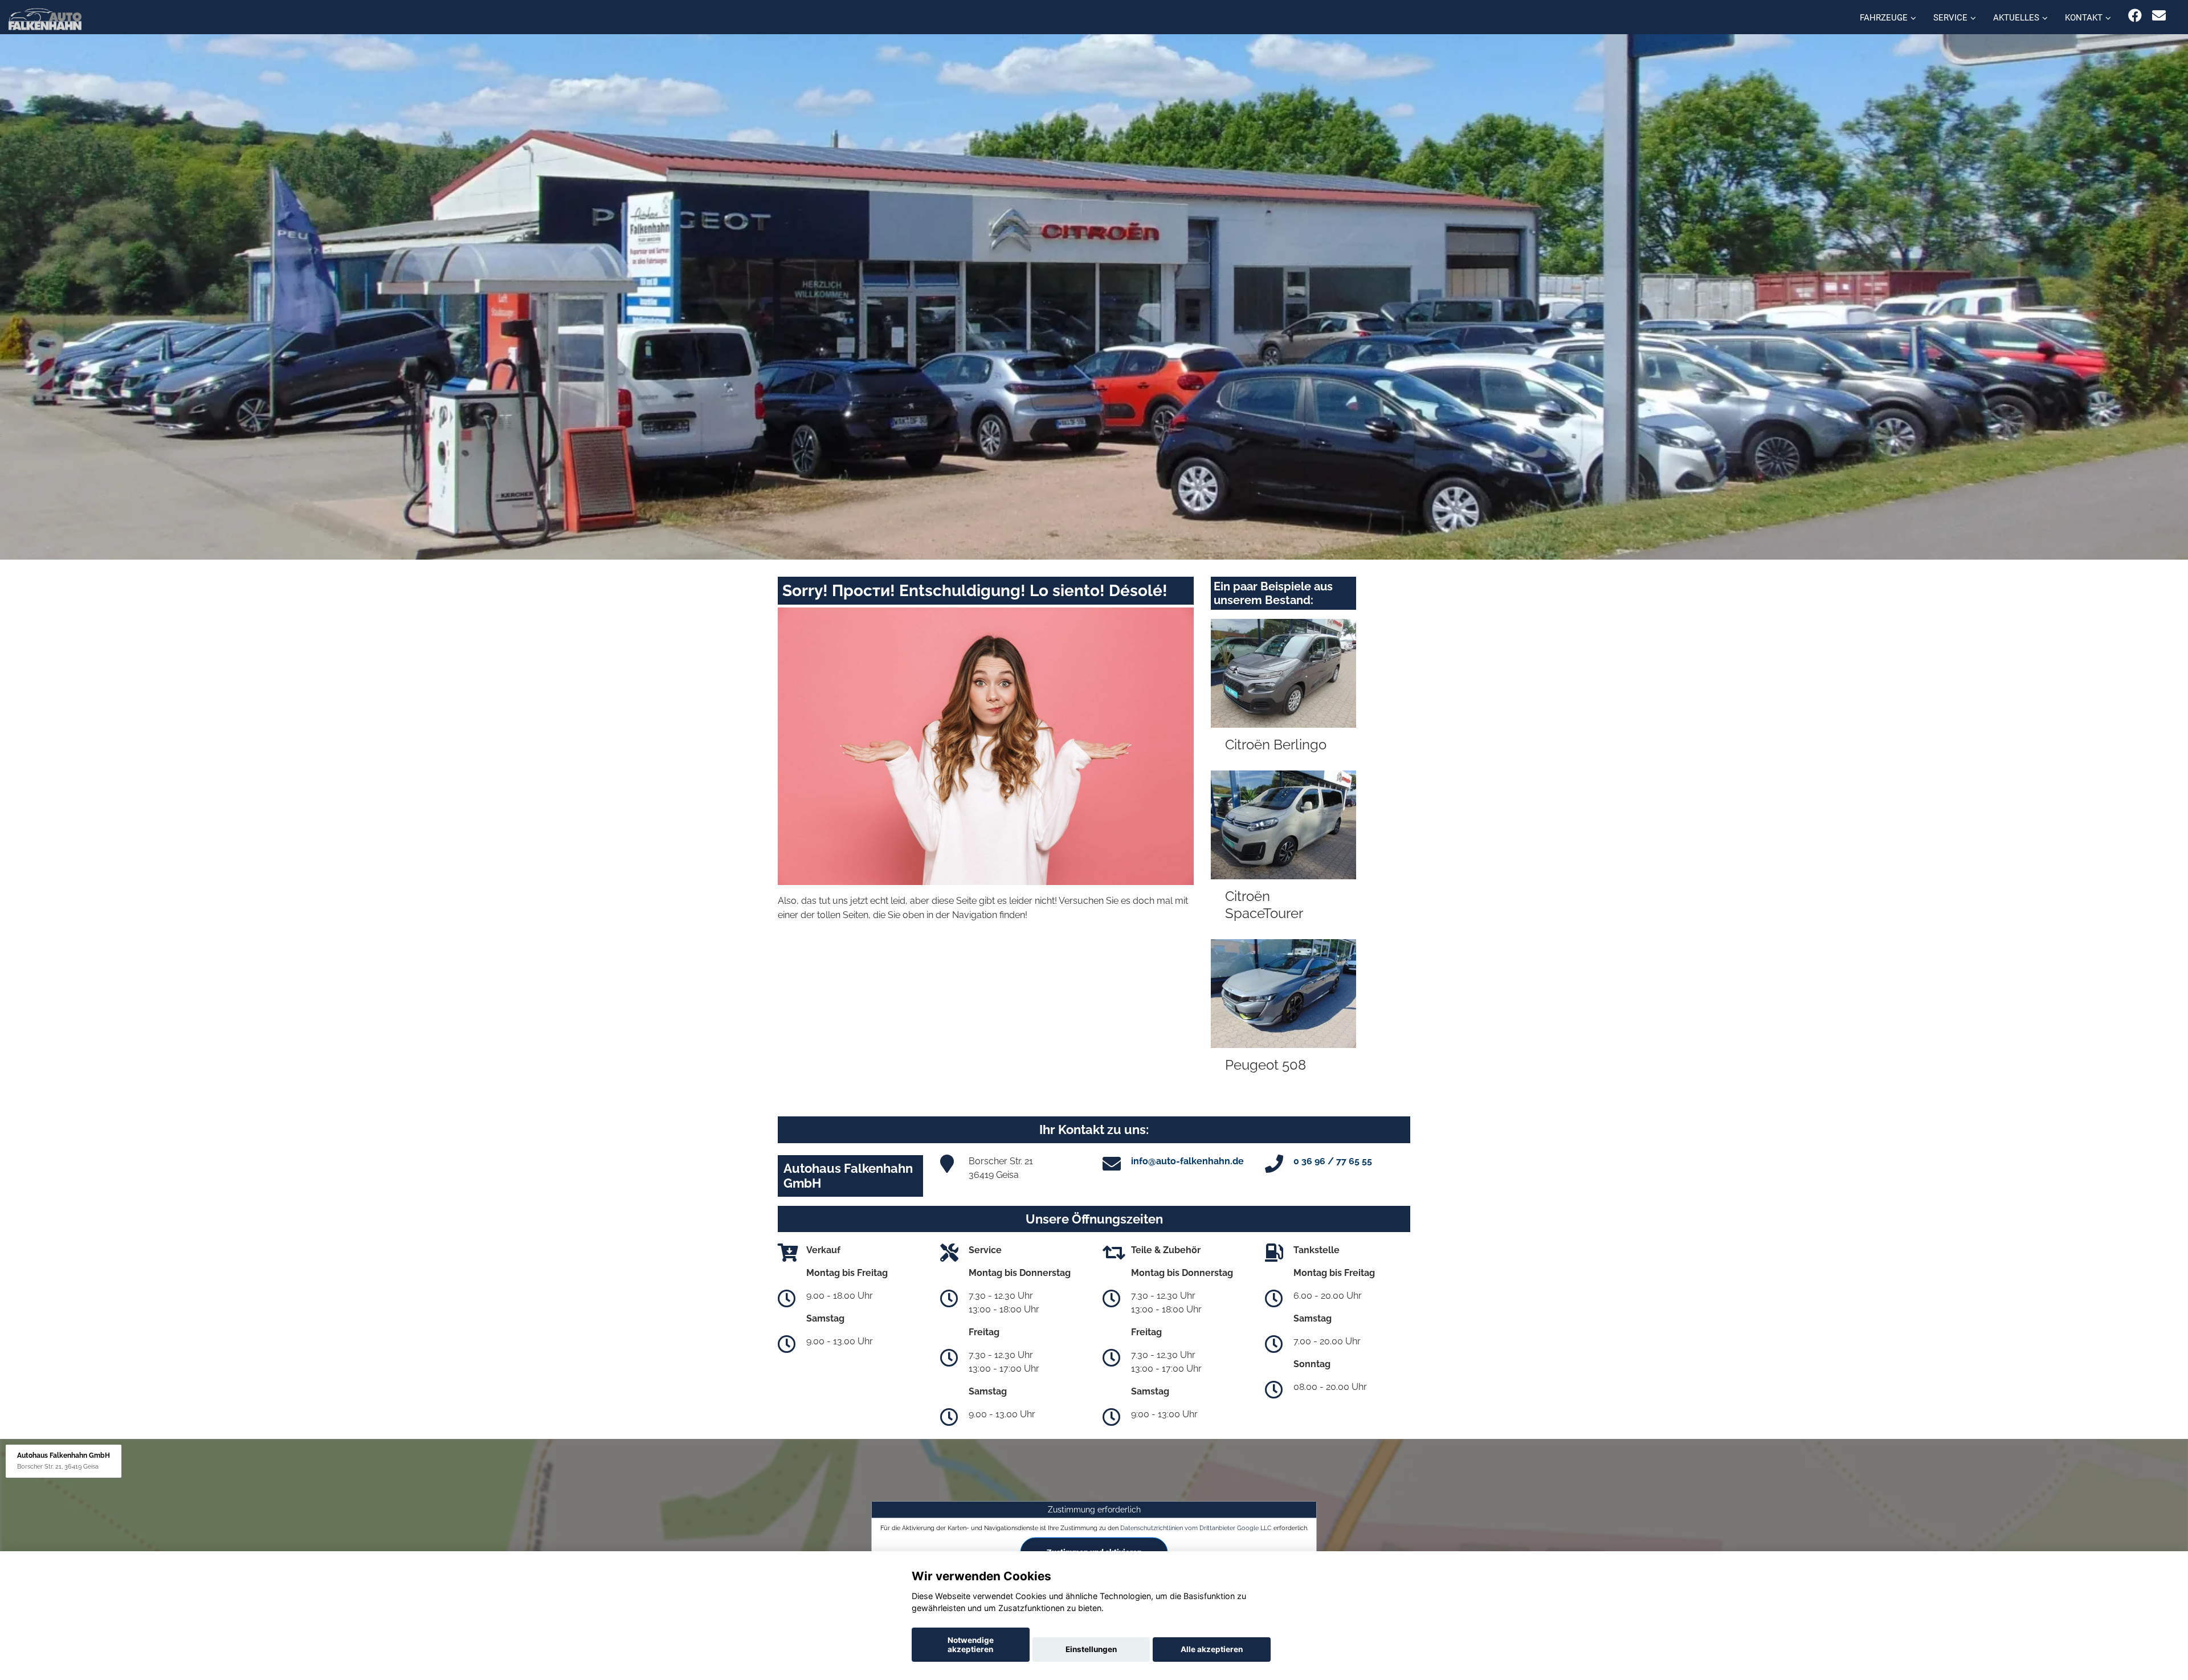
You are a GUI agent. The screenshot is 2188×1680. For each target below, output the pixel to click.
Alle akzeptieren (1212, 1649)
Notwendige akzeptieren (971, 1645)
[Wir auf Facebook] (2135, 16)
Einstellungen (1091, 1649)
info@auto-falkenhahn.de (1187, 1161)
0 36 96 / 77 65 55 (1333, 1161)
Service (1950, 18)
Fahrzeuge (1884, 18)
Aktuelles (2016, 18)
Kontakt (2084, 18)
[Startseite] (45, 19)
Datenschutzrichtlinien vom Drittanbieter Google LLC (1196, 1528)
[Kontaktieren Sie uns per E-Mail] (2159, 16)
